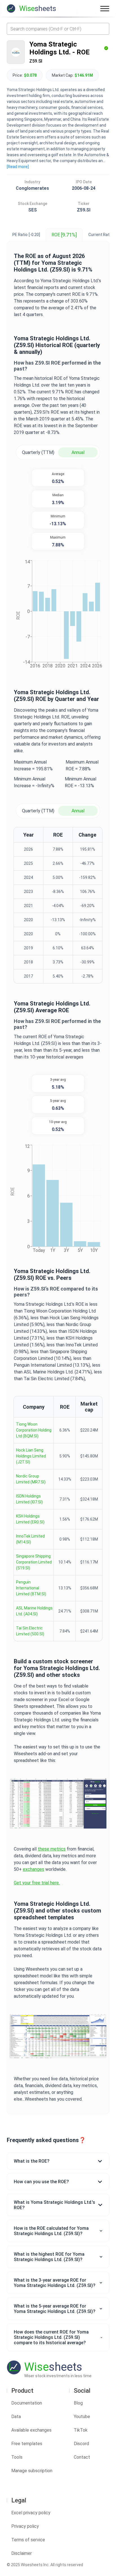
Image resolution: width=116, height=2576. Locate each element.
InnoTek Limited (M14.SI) (30, 1539)
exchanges (34, 1869)
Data (16, 2417)
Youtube (82, 2417)
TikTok (81, 2430)
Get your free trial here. (37, 1883)
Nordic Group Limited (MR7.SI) (31, 1479)
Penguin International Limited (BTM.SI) (31, 1588)
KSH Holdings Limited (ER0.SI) (30, 1519)
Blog (78, 2403)
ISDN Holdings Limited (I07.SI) (29, 1499)
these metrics (52, 1849)
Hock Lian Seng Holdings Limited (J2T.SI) (31, 1456)
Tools (17, 2457)
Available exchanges (31, 2430)
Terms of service (28, 2540)
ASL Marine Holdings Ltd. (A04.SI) (34, 1611)
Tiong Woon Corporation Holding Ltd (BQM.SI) (34, 1430)
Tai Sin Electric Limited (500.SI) (30, 1631)
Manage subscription (32, 2471)
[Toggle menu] (105, 8)
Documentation (27, 2403)
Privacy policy (25, 2526)
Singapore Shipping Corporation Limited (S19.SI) (34, 1562)
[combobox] (58, 29)
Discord (81, 2444)
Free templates (27, 2444)
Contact (82, 2457)
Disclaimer (22, 2553)
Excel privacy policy (31, 2513)
